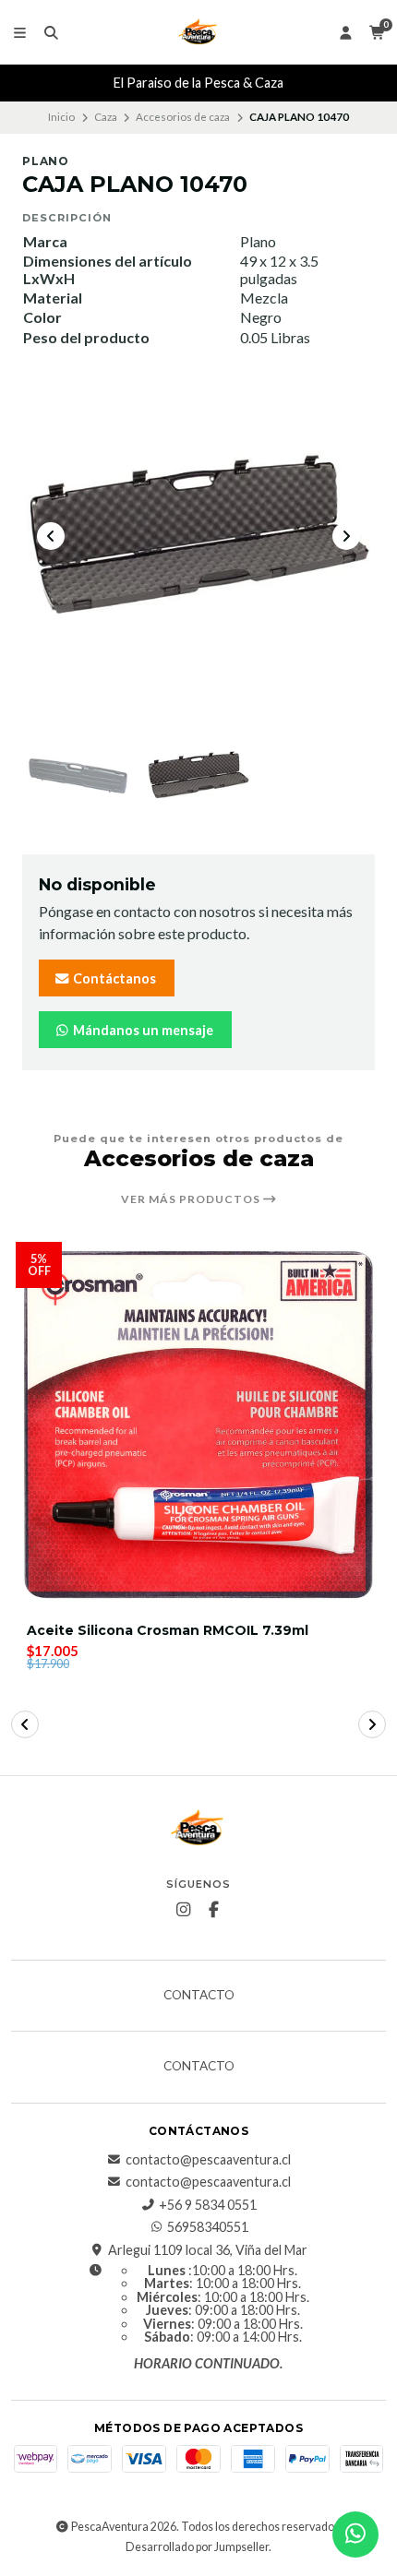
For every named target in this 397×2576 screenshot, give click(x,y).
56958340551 (208, 2227)
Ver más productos (192, 1199)
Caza (106, 117)
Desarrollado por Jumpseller (197, 2547)
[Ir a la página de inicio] (198, 32)
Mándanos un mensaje (142, 1030)
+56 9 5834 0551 (208, 2205)
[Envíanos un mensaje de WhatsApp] (355, 2534)
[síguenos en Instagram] (184, 1910)
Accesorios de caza (183, 117)
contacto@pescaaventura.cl (208, 2160)
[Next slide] (346, 536)
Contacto (199, 1996)
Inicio (61, 117)
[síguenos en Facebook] (214, 1910)
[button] (25, 1724)
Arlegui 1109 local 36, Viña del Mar (208, 2250)
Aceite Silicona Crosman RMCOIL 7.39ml (168, 1631)
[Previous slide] (51, 536)
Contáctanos (113, 978)
